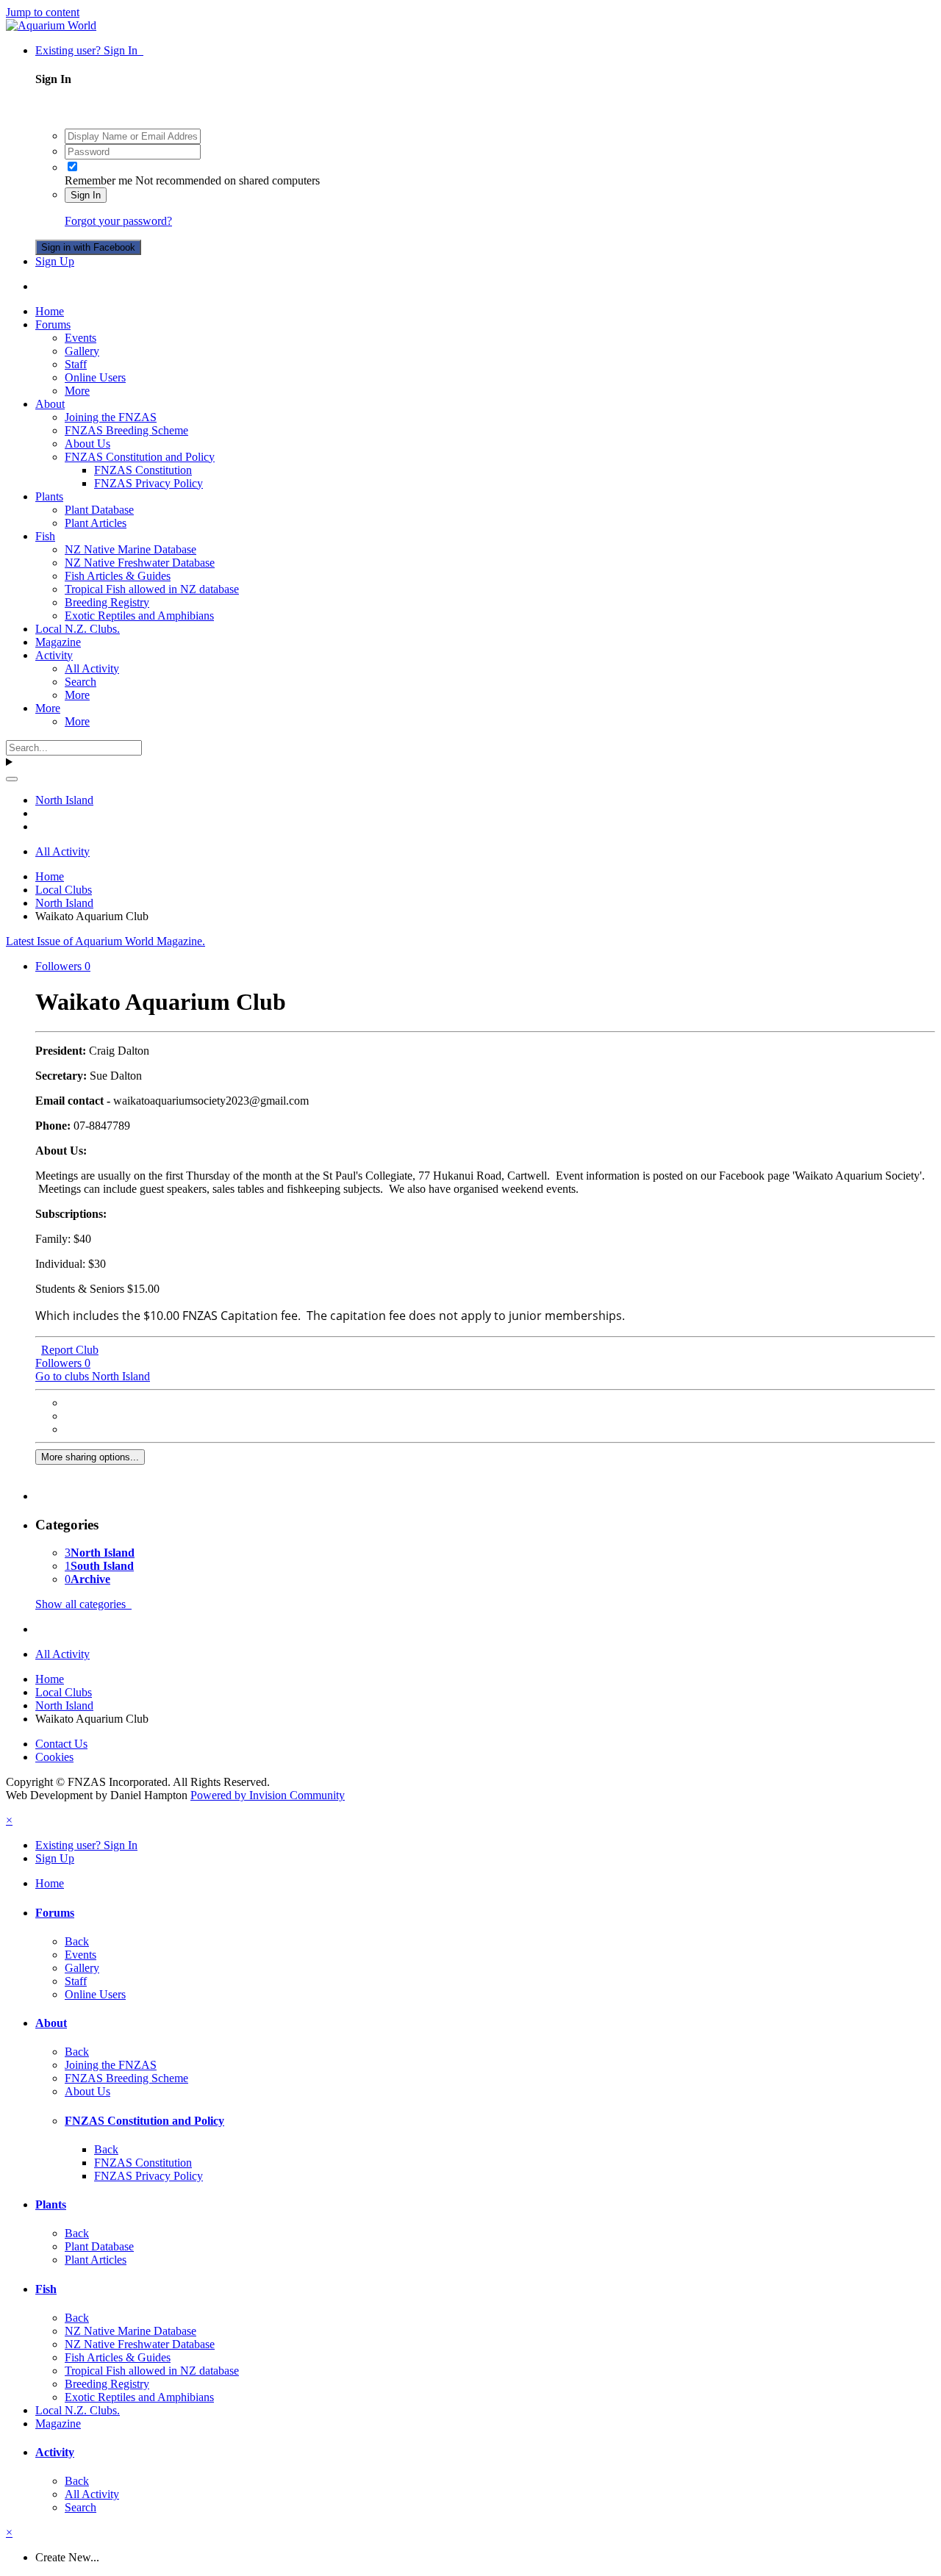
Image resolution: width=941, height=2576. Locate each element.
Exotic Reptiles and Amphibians (139, 616)
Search (80, 682)
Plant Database (99, 510)
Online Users (95, 377)
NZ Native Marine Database (130, 549)
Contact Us (61, 1744)
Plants (49, 496)
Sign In (86, 195)
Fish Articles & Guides (118, 576)
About (50, 404)
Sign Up (55, 261)
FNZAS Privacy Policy (149, 483)
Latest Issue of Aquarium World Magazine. (105, 941)
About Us (87, 444)
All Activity (92, 668)
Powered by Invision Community (268, 1795)
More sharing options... (90, 1457)
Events (80, 338)
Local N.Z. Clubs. (78, 629)
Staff (76, 364)
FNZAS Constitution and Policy (140, 457)
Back (77, 1941)
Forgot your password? (118, 221)
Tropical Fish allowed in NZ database (152, 589)
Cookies (54, 1757)
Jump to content (43, 12)
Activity (54, 655)
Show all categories (83, 1604)
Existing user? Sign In (89, 50)
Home (50, 311)
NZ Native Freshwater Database (140, 563)
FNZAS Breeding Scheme (126, 430)
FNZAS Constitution (143, 470)
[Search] (12, 779)
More (77, 391)
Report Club (70, 1350)
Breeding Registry (107, 602)
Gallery (82, 351)
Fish (45, 536)
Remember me (99, 180)
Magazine (58, 642)
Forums (53, 324)
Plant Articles (96, 523)
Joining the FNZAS (111, 417)
